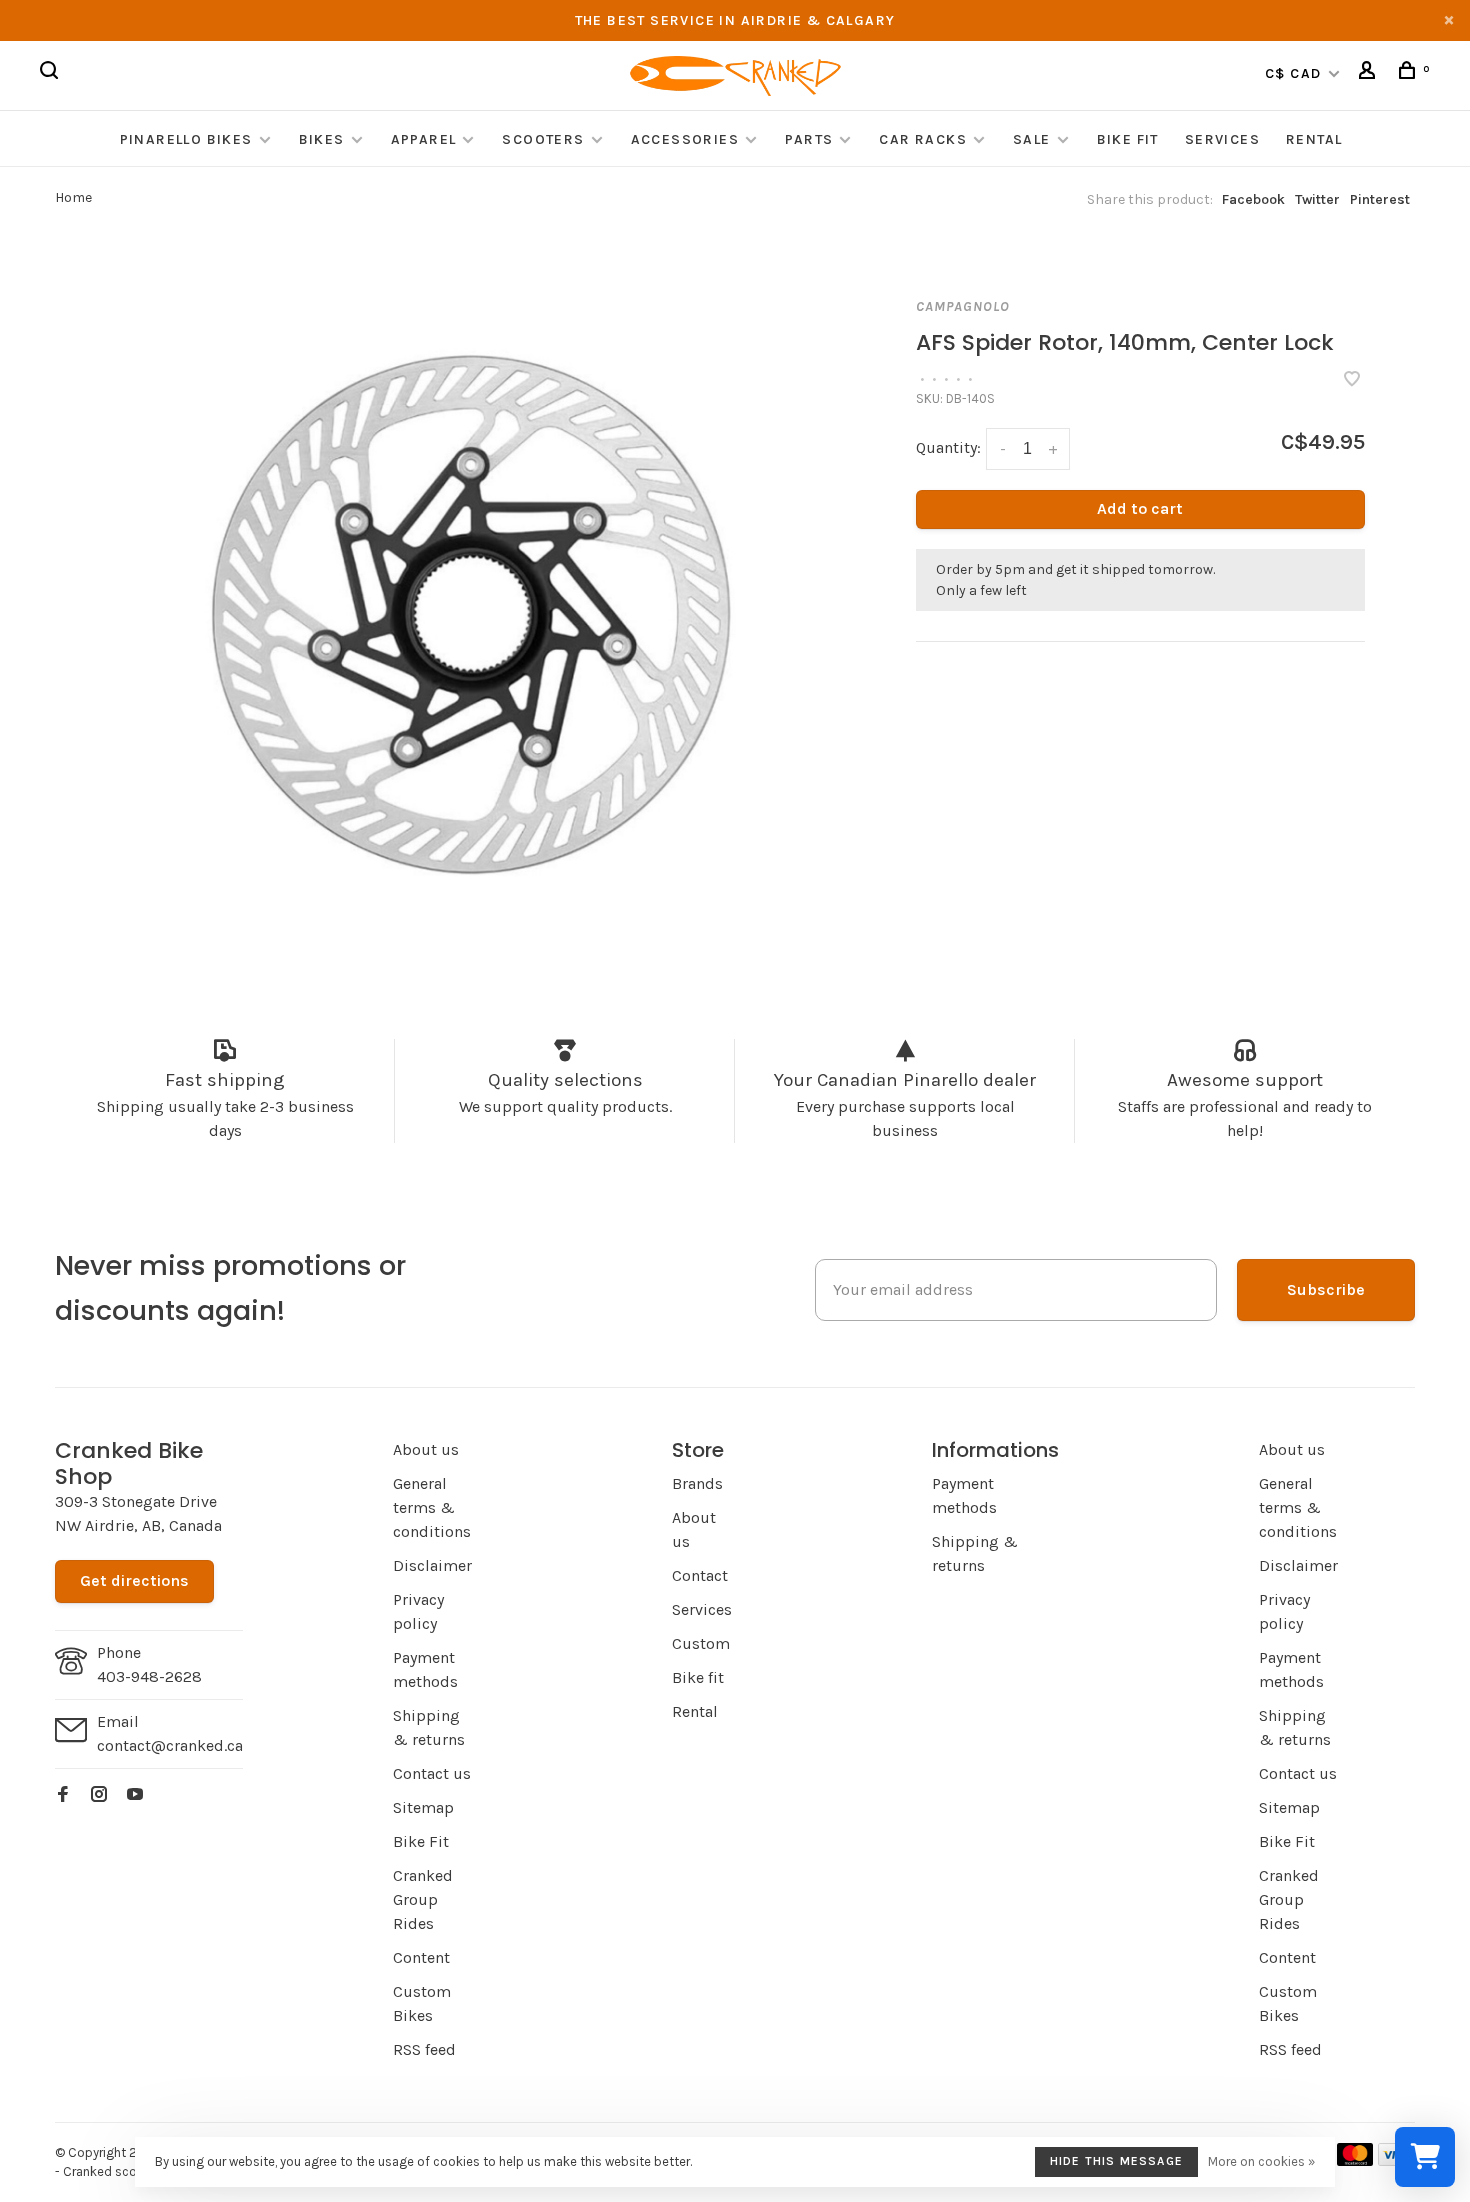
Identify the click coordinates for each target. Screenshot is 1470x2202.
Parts (809, 139)
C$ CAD (1295, 73)
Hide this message (1116, 2161)
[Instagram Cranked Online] (99, 1795)
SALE (1032, 139)
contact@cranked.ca (170, 1745)
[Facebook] (63, 1795)
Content (421, 1957)
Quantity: (948, 447)
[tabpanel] (483, 611)
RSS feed (424, 2049)
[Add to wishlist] (1352, 380)
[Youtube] (135, 1795)
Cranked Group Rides (423, 1899)
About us (426, 1449)
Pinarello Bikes (186, 139)
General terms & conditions (432, 1507)
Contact (700, 1575)
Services (1222, 139)
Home (73, 197)
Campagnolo (963, 306)
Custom (701, 1643)
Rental (1314, 139)
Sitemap (423, 1807)
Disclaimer (432, 1565)
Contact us (432, 1773)
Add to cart (1140, 508)
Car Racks (923, 139)
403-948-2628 (149, 1676)
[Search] (52, 73)
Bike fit (698, 1677)
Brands (697, 1483)
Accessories (687, 139)
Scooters (543, 139)
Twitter (1317, 199)
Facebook (1253, 199)
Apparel (424, 139)
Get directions (134, 1580)
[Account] (1370, 73)
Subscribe (1326, 1289)
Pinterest (1380, 199)
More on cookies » (1261, 2161)
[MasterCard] (1355, 2160)
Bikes (322, 139)
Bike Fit (1128, 139)
